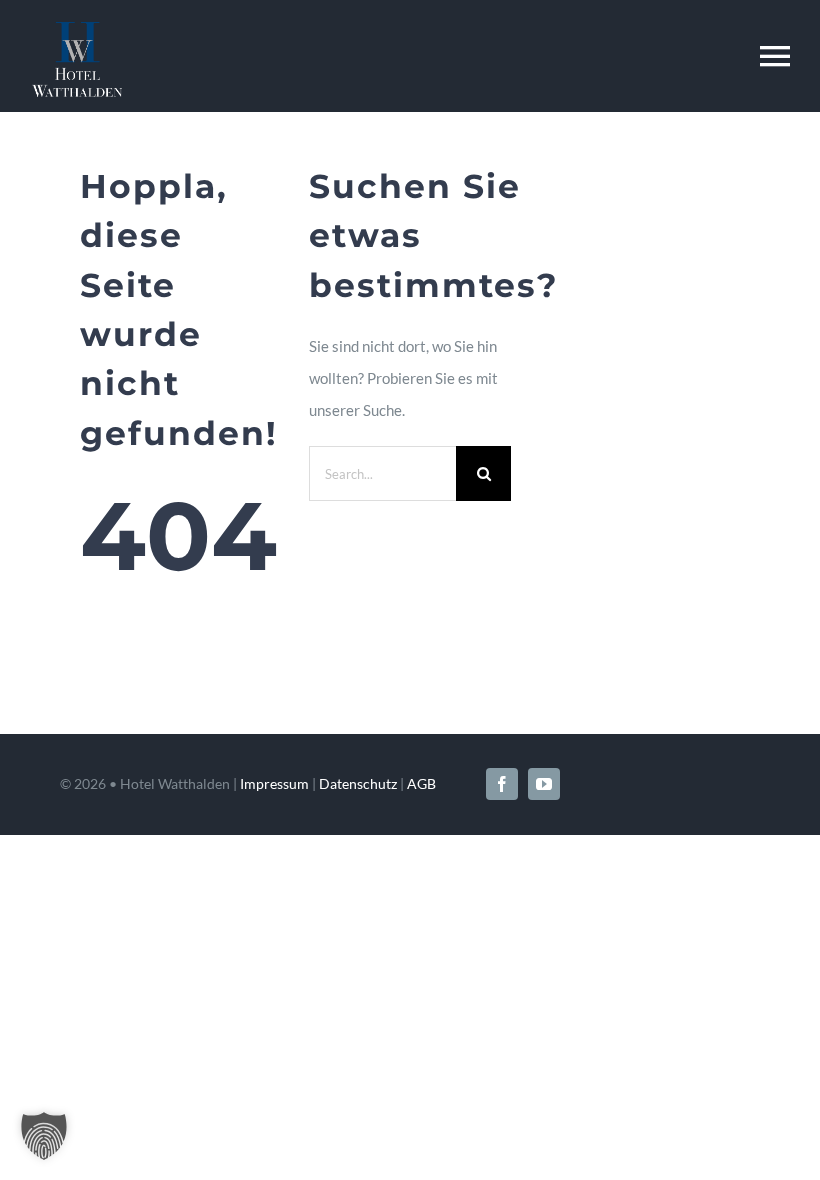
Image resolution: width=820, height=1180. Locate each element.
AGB (421, 783)
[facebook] (502, 784)
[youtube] (544, 784)
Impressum (274, 783)
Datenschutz (358, 783)
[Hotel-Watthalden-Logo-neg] (77, 29)
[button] (44, 1136)
